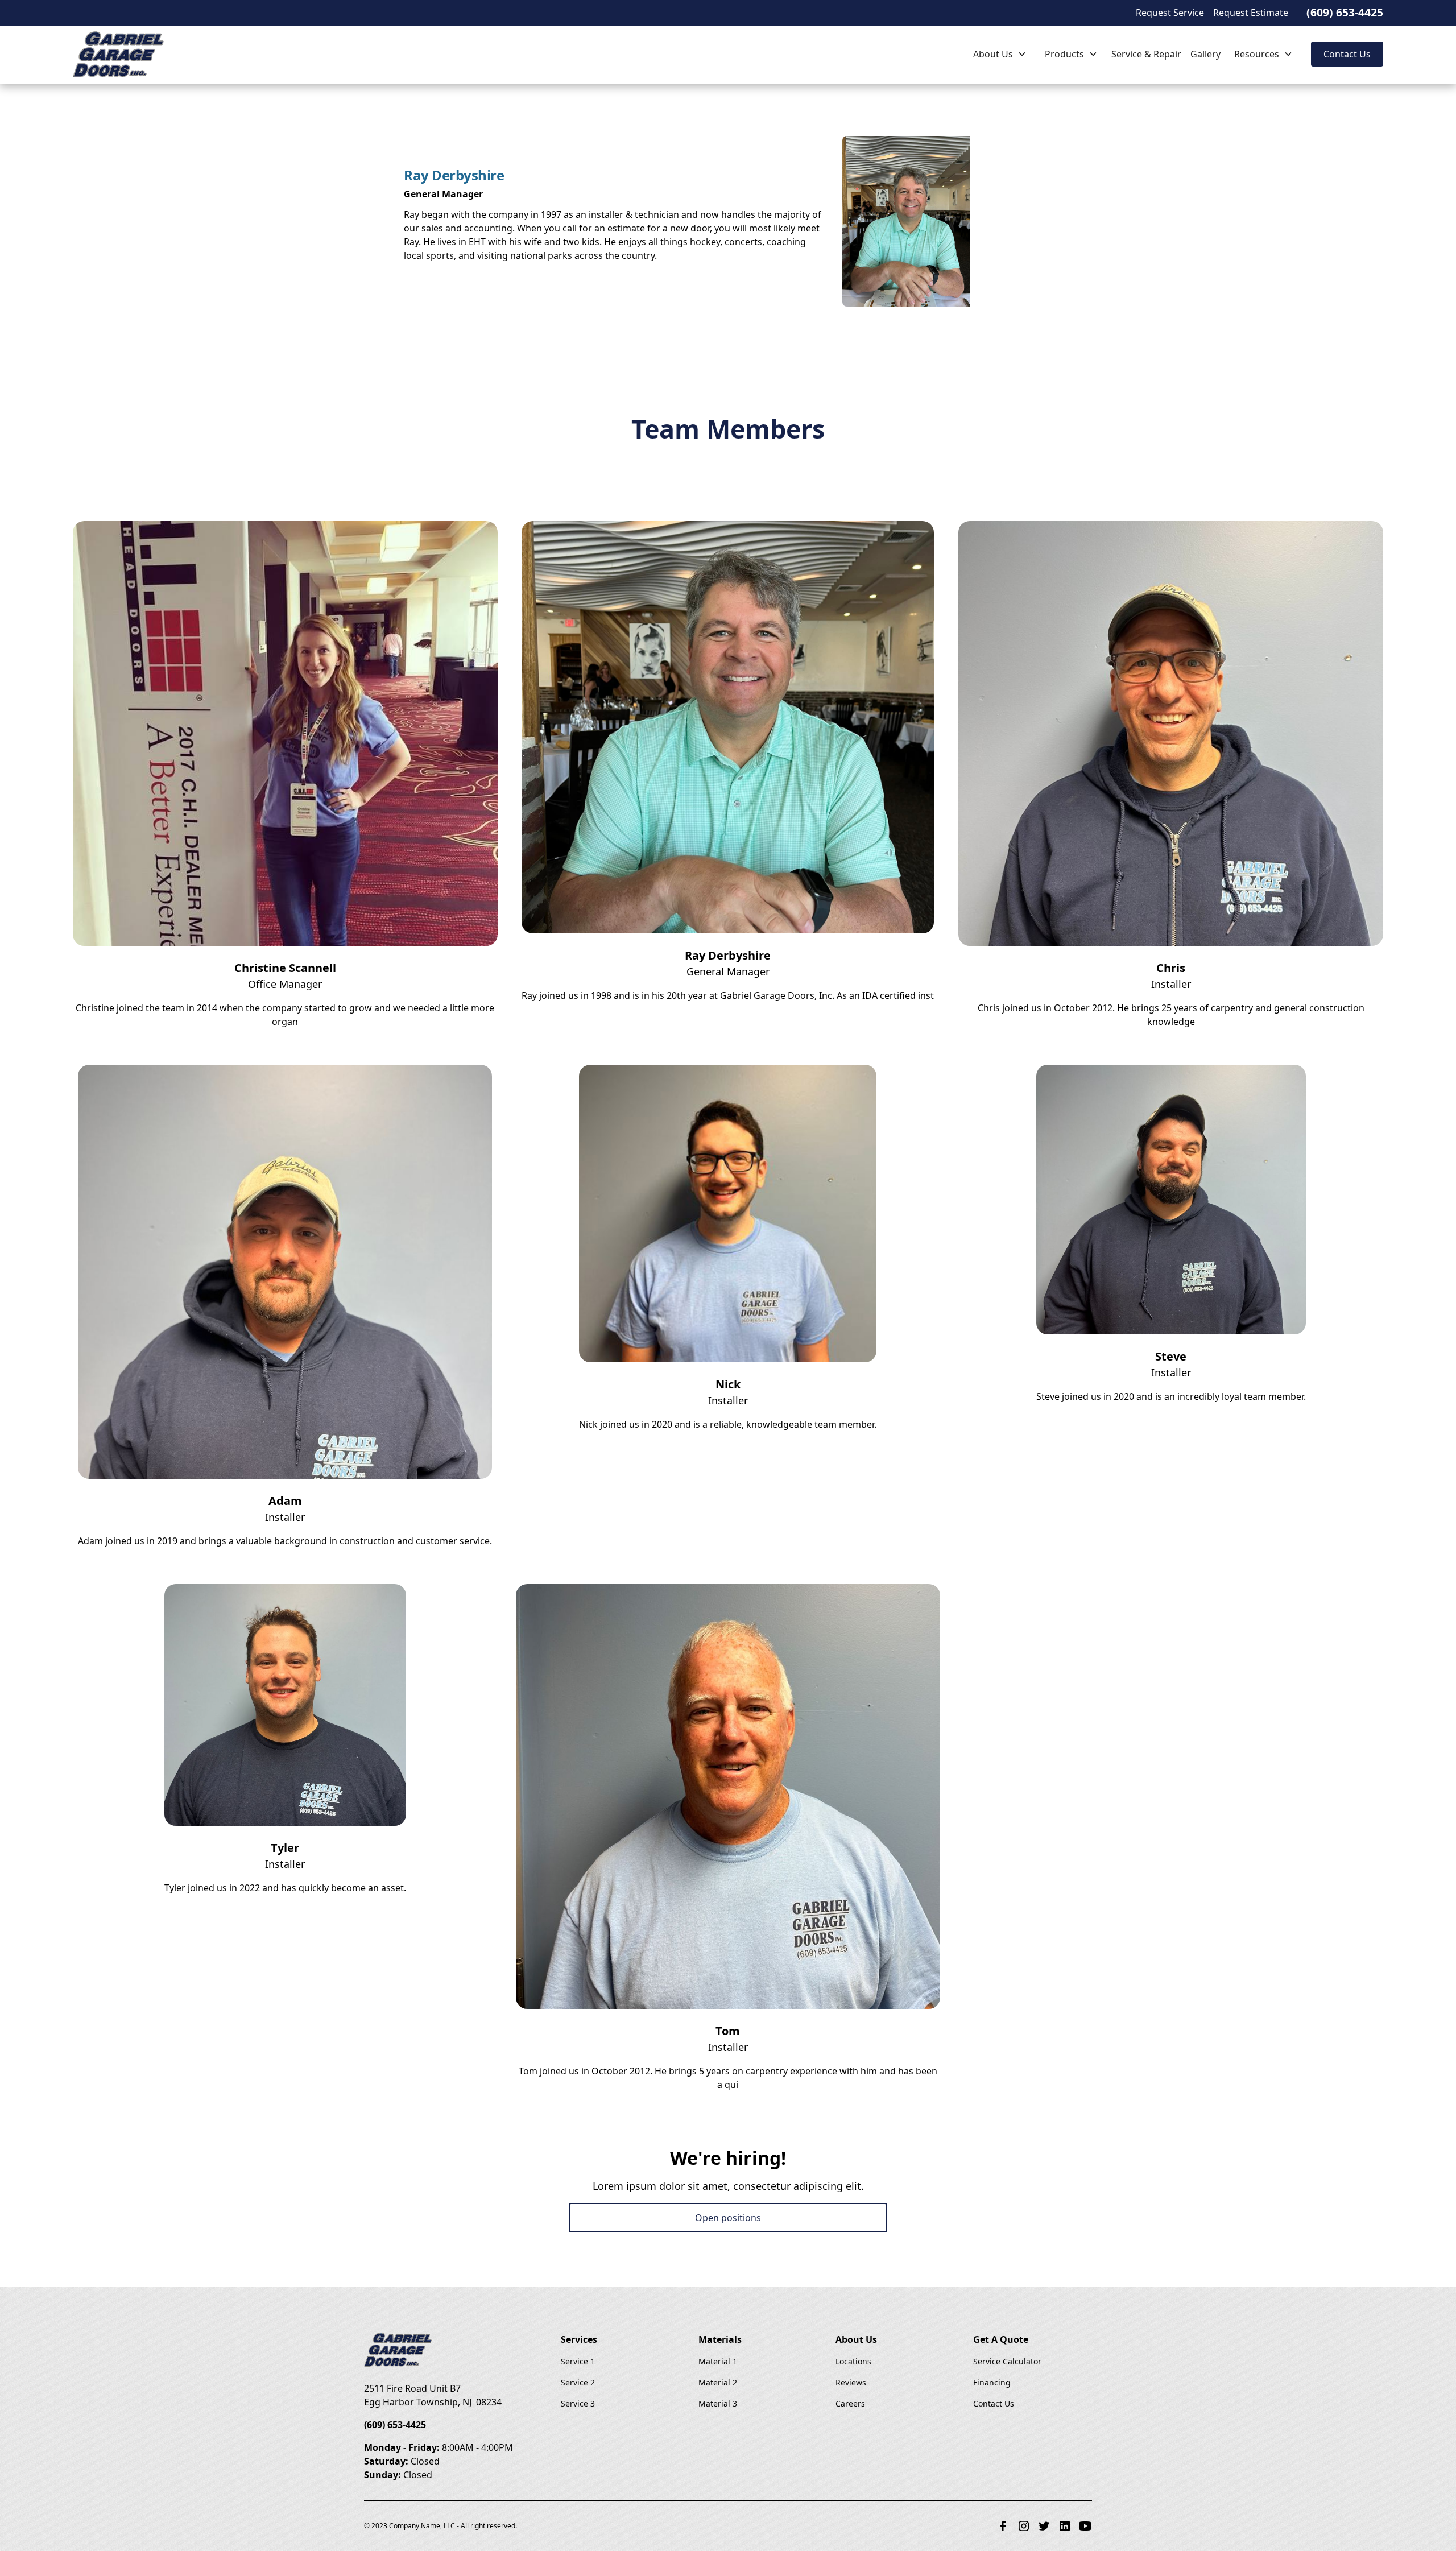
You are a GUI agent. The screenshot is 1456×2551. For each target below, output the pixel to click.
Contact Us (1347, 54)
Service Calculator (1007, 2361)
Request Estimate (1251, 13)
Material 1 (718, 2361)
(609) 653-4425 (1345, 12)
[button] (1000, 54)
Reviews (851, 2382)
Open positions (728, 2218)
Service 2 (578, 2382)
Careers (850, 2403)
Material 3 (718, 2403)
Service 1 (578, 2361)
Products (1064, 54)
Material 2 (718, 2382)
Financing (992, 2382)
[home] (130, 54)
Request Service (1170, 13)
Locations (853, 2361)
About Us (993, 54)
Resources (1257, 54)
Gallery (1205, 54)
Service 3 (578, 2403)
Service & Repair (1146, 54)
